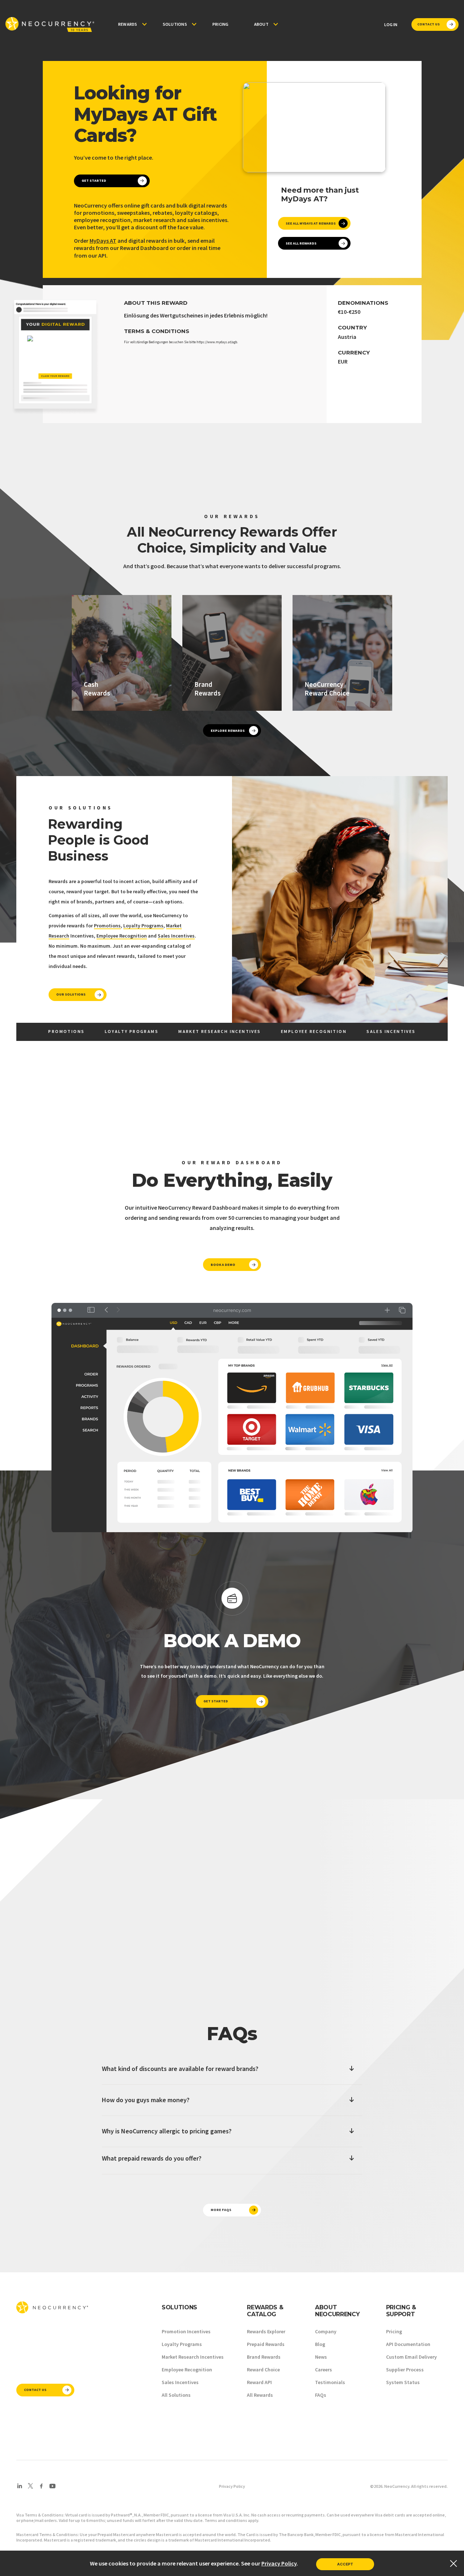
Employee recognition (314, 1031)
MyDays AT (103, 241)
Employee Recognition (122, 936)
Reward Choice (263, 2370)
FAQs (321, 2395)
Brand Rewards (264, 2357)
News (321, 2357)
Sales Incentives (176, 936)
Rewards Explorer (266, 2331)
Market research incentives (219, 1031)
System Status (403, 2382)
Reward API (259, 2382)
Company (326, 2331)
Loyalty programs (132, 1031)
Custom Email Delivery (411, 2357)
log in (391, 24)
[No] (453, 2563)
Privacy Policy (232, 2486)
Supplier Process (405, 2370)
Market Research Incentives (193, 2357)
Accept (345, 2564)
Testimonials (330, 2382)
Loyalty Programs (143, 926)
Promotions (107, 926)
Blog (320, 2344)
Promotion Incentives (186, 2331)
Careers (324, 2370)
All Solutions (176, 2395)
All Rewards (260, 2395)
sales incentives (391, 1031)
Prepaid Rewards (266, 2344)
